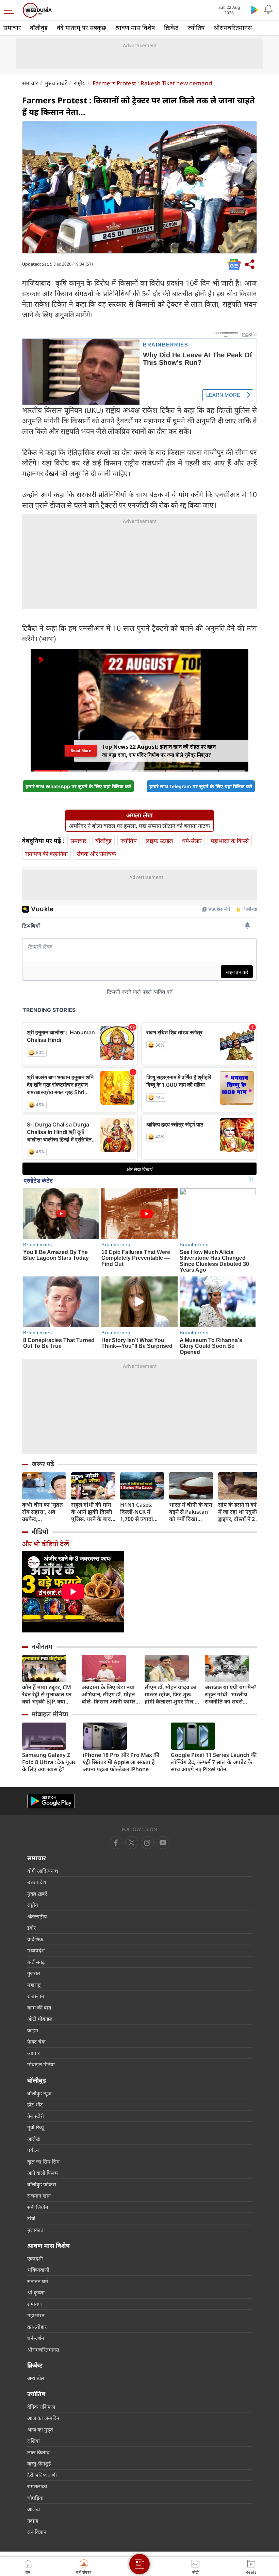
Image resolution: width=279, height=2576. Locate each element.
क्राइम (33, 2030)
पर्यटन (33, 2150)
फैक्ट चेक (36, 2041)
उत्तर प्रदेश (37, 1882)
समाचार (12, 28)
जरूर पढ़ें (43, 1464)
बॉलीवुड (39, 28)
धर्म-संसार (192, 841)
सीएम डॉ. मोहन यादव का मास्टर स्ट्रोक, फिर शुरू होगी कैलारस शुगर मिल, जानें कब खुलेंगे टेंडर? (171, 1694)
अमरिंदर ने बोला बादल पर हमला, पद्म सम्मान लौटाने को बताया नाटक (139, 826)
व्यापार (34, 2053)
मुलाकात (35, 2230)
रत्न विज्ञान (37, 2532)
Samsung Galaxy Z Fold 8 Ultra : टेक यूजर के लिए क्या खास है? (49, 1762)
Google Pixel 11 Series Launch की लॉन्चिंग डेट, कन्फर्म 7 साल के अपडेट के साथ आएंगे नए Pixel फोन (214, 1762)
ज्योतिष (196, 28)
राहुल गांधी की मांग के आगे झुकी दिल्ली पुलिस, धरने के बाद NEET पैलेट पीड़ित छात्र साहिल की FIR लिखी (92, 1512)
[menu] (11, 10)
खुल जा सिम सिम (43, 2162)
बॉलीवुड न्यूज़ (39, 2093)
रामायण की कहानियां (46, 854)
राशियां (34, 2441)
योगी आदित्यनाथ (43, 1871)
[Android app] (51, 1801)
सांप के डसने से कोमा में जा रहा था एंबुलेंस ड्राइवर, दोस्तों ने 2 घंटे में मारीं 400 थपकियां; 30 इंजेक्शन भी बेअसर (240, 1512)
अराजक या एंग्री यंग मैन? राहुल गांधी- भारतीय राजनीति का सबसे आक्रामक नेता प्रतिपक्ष (231, 1694)
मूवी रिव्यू (36, 2127)
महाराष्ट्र (34, 1985)
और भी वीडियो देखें (46, 1544)
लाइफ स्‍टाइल (159, 841)
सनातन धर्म (38, 2281)
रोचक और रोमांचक (96, 854)
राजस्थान (36, 1996)
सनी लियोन (38, 2207)
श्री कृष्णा (36, 2292)
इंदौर (31, 1928)
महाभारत (36, 2315)
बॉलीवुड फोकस (42, 2184)
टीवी (31, 2218)
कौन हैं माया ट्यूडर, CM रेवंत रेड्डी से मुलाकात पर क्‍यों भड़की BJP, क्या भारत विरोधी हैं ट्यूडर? (47, 1694)
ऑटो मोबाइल (40, 2019)
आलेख (34, 2139)
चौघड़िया (35, 2498)
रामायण (35, 2304)
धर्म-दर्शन (36, 2338)
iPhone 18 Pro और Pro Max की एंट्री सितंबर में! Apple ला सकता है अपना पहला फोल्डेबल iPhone (121, 1762)
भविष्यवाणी (38, 2270)
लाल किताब (38, 2452)
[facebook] (116, 1843)
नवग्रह (33, 2521)
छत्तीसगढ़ (36, 1962)
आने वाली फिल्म (43, 2173)
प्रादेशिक (35, 1939)
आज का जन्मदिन (43, 2418)
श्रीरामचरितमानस (233, 28)
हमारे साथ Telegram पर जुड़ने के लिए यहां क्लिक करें (201, 786)
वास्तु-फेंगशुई (39, 2463)
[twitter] (132, 1843)
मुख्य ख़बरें (56, 83)
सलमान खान (39, 2196)
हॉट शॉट (35, 2104)
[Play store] (255, 10)
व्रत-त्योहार (37, 2327)
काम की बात (39, 2007)
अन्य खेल (36, 2378)
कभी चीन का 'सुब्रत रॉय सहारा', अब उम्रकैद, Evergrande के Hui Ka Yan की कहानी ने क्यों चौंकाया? (43, 1512)
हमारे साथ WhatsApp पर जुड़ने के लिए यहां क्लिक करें (78, 786)
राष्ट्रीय (80, 83)
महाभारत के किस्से (230, 841)
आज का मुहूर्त (40, 2429)
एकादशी (35, 2258)
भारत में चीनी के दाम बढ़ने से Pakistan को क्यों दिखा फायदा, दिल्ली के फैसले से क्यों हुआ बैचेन (191, 1512)
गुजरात (34, 1973)
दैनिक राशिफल (41, 2407)
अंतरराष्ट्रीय (37, 1916)
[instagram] (163, 1843)
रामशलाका (37, 2486)
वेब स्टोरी (36, 2116)
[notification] (268, 10)
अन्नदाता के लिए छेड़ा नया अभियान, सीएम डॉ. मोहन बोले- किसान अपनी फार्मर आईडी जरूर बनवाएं (109, 1694)
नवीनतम (42, 1646)
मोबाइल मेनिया (50, 1714)
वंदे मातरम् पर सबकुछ (81, 28)
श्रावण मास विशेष (135, 28)
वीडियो (40, 1531)
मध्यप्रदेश (36, 1950)
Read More (81, 750)
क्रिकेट (171, 28)
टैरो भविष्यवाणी (42, 2475)
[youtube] (147, 1843)
